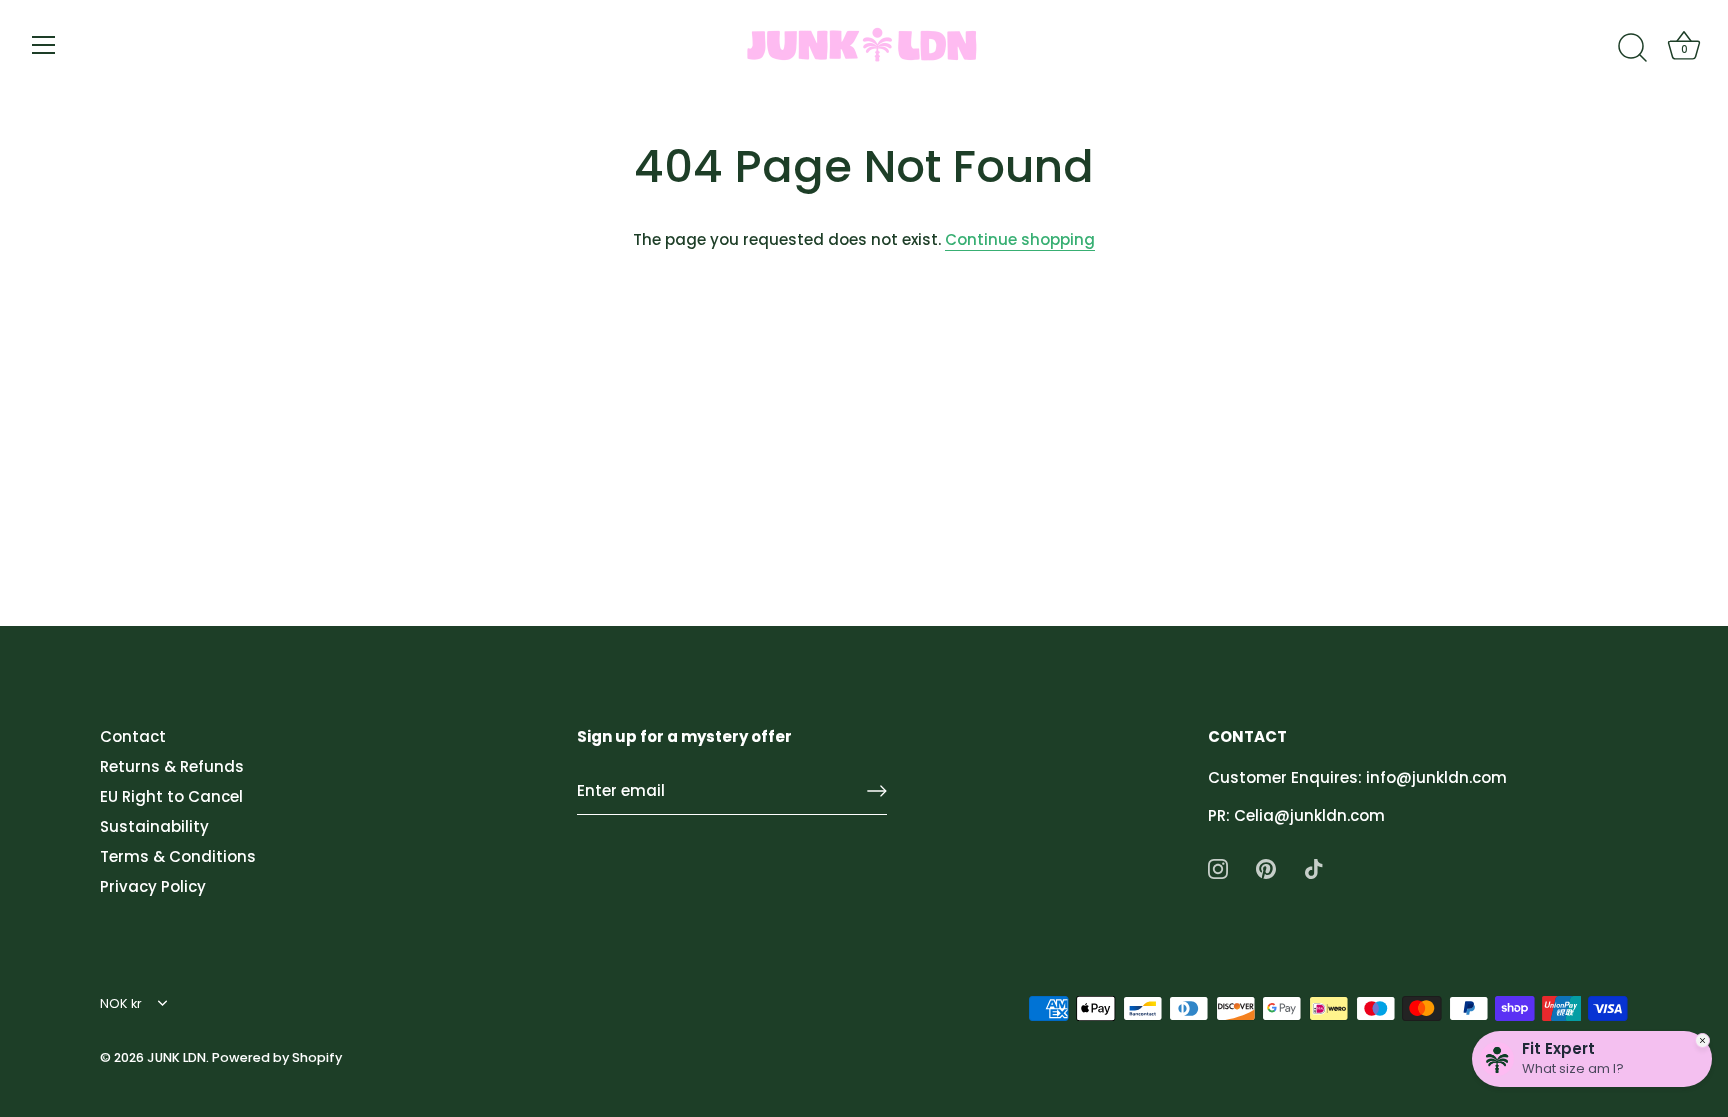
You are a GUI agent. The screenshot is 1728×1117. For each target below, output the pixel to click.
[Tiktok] (1314, 867)
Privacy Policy (153, 886)
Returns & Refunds (172, 766)
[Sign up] (877, 791)
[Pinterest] (1266, 867)
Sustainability (154, 826)
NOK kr (121, 1004)
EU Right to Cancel (171, 796)
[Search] (1632, 48)
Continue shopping (1020, 239)
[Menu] (44, 45)
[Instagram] (1218, 867)
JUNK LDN (176, 1057)
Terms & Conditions (178, 856)
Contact (133, 736)
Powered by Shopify (277, 1057)
